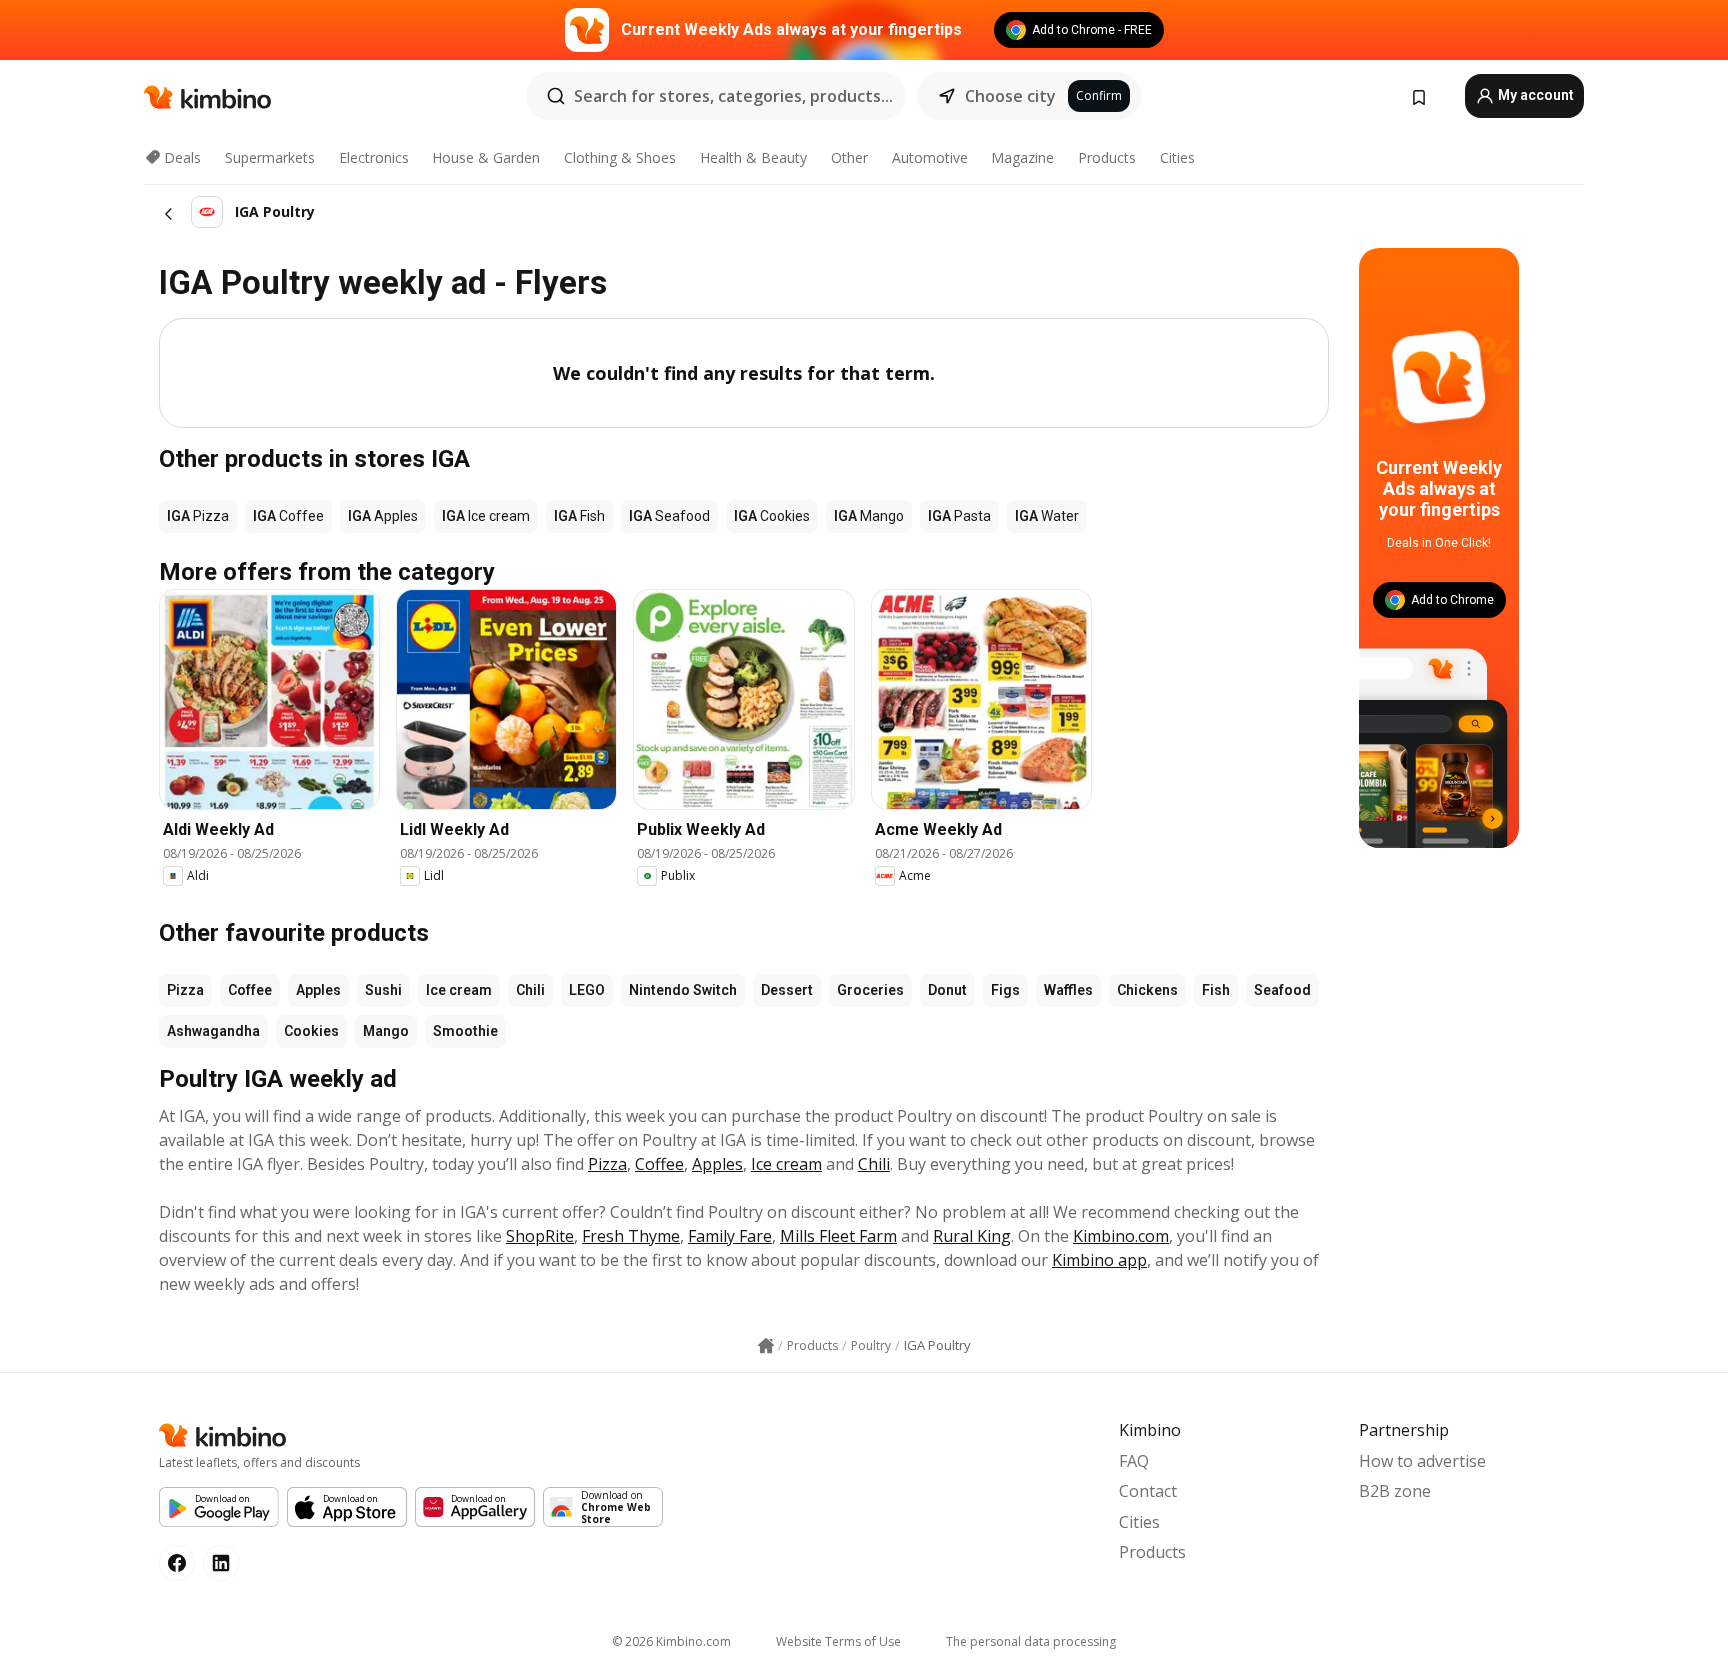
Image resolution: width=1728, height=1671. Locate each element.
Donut (947, 990)
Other (849, 157)
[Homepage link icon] (766, 1346)
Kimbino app (1099, 1260)
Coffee (250, 990)
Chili (530, 990)
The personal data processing (1031, 1641)
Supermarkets (270, 157)
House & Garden (486, 157)
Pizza (185, 990)
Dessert (787, 990)
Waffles (1068, 990)
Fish (1216, 990)
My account (1534, 95)
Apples (318, 990)
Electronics (374, 157)
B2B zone (1395, 1491)
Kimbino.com (1121, 1236)
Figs (1005, 990)
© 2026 (671, 1641)
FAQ (1134, 1461)
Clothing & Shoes (620, 157)
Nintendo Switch (683, 990)
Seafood (1282, 990)
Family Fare (730, 1236)
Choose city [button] (1010, 96)
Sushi (383, 990)
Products (1107, 157)
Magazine (1022, 157)
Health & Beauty (753, 157)
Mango (386, 1031)
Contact (1148, 1491)
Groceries (870, 990)
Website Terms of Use (838, 1641)
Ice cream (459, 990)
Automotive (930, 157)
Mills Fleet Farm (838, 1236)
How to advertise (1422, 1461)
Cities (1177, 157)
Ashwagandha (213, 1031)
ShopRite (540, 1236)
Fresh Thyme (631, 1236)
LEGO (587, 990)
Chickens (1147, 990)
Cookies (311, 1031)
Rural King (972, 1236)
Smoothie (465, 1031)
